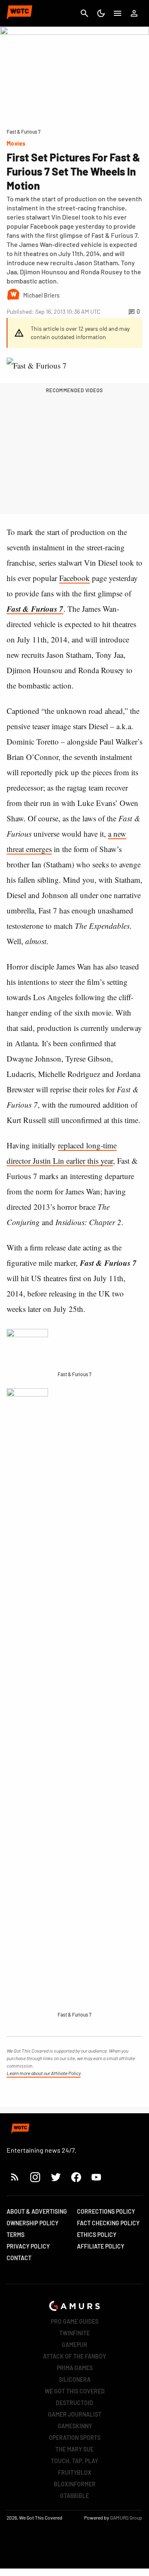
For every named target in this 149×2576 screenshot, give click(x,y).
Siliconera (75, 2379)
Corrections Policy (106, 2211)
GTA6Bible (74, 2496)
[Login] (134, 13)
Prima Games (75, 2368)
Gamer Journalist (75, 2414)
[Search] (84, 13)
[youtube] (96, 2177)
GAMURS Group (126, 2517)
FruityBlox (75, 2472)
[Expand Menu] (118, 13)
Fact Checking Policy (108, 2223)
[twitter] (55, 2177)
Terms (16, 2235)
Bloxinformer (75, 2484)
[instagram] (35, 2177)
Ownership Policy (32, 2223)
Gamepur (74, 2345)
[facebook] (76, 2177)
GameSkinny (75, 2426)
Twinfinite (74, 2333)
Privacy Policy (28, 2246)
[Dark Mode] (101, 13)
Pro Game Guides (75, 2321)
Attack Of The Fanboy (74, 2356)
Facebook (74, 578)
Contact (19, 2258)
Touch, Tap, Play (74, 2461)
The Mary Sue (74, 2449)
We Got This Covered (75, 2391)
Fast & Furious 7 (35, 609)
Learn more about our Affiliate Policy (44, 2073)
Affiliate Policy (101, 2246)
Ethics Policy (97, 2235)
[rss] (15, 2177)
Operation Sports (75, 2438)
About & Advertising (37, 2211)
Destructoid (74, 2403)
